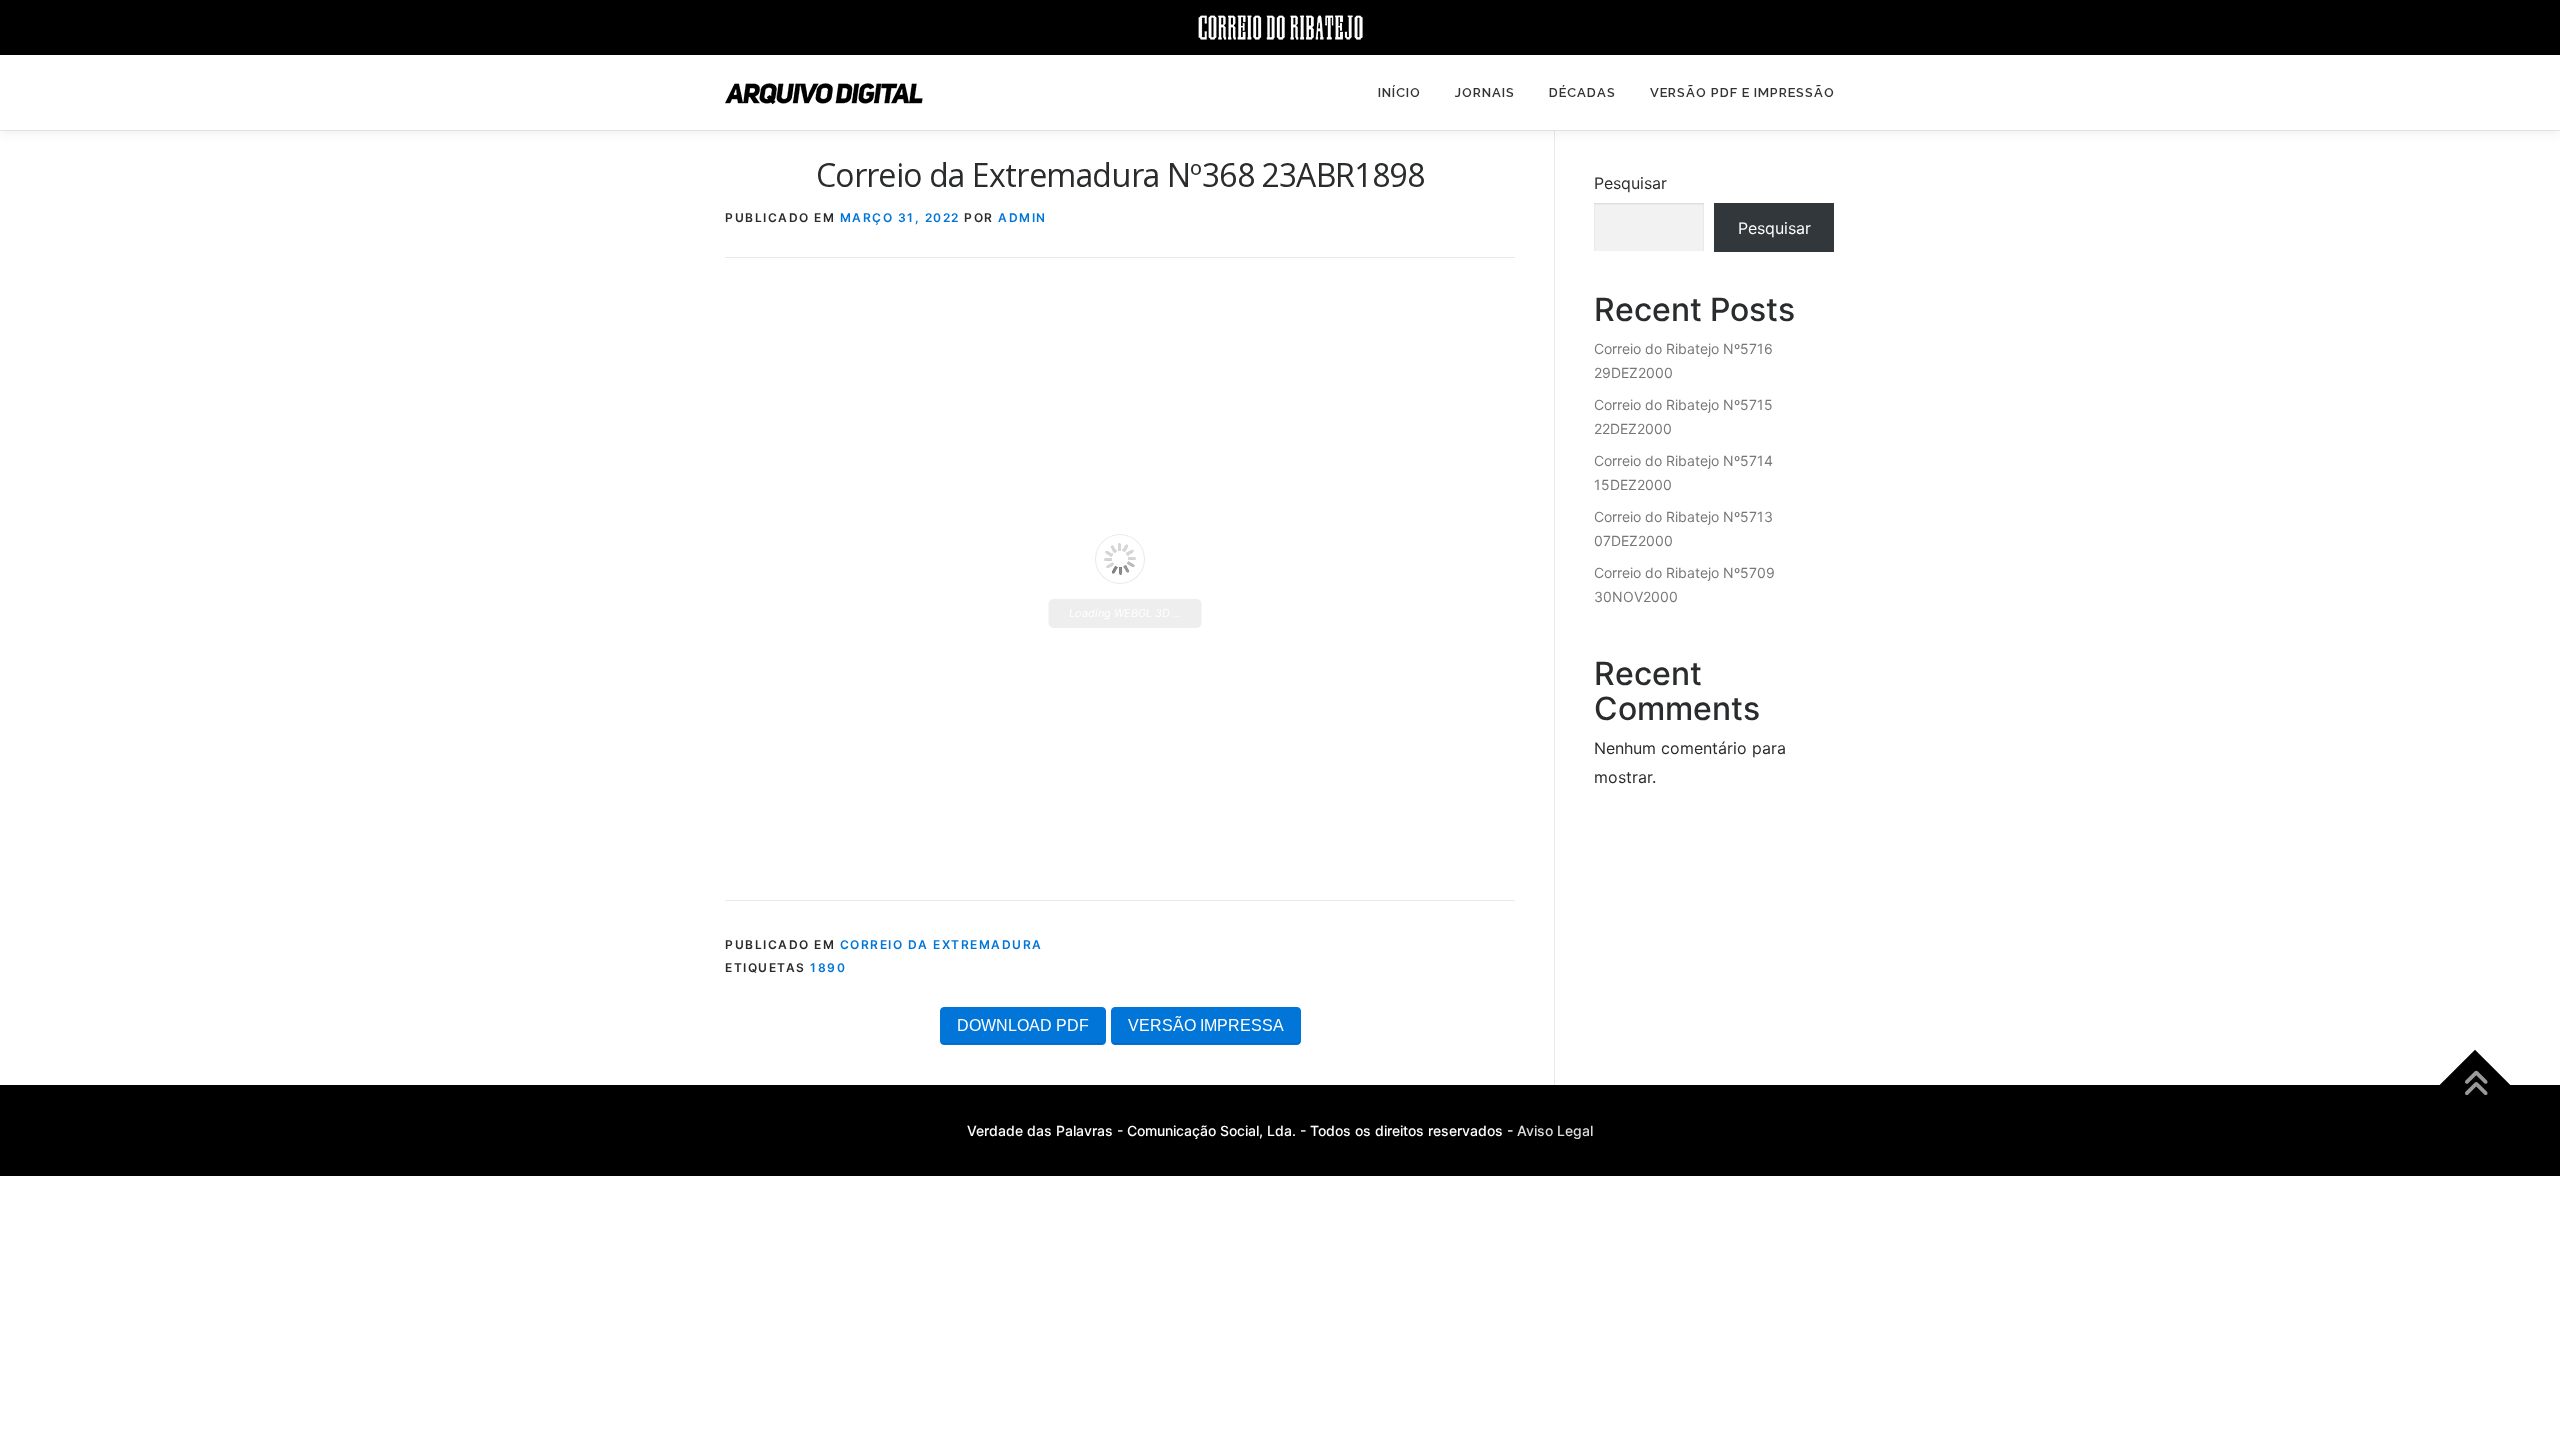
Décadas (1582, 92)
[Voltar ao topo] (2475, 1085)
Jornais (1485, 92)
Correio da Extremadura (941, 944)
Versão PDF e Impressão (1742, 92)
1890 (828, 967)
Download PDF (1023, 1025)
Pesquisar (1630, 183)
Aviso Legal (1555, 1130)
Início (1399, 92)
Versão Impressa (1206, 1025)
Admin (1022, 217)
